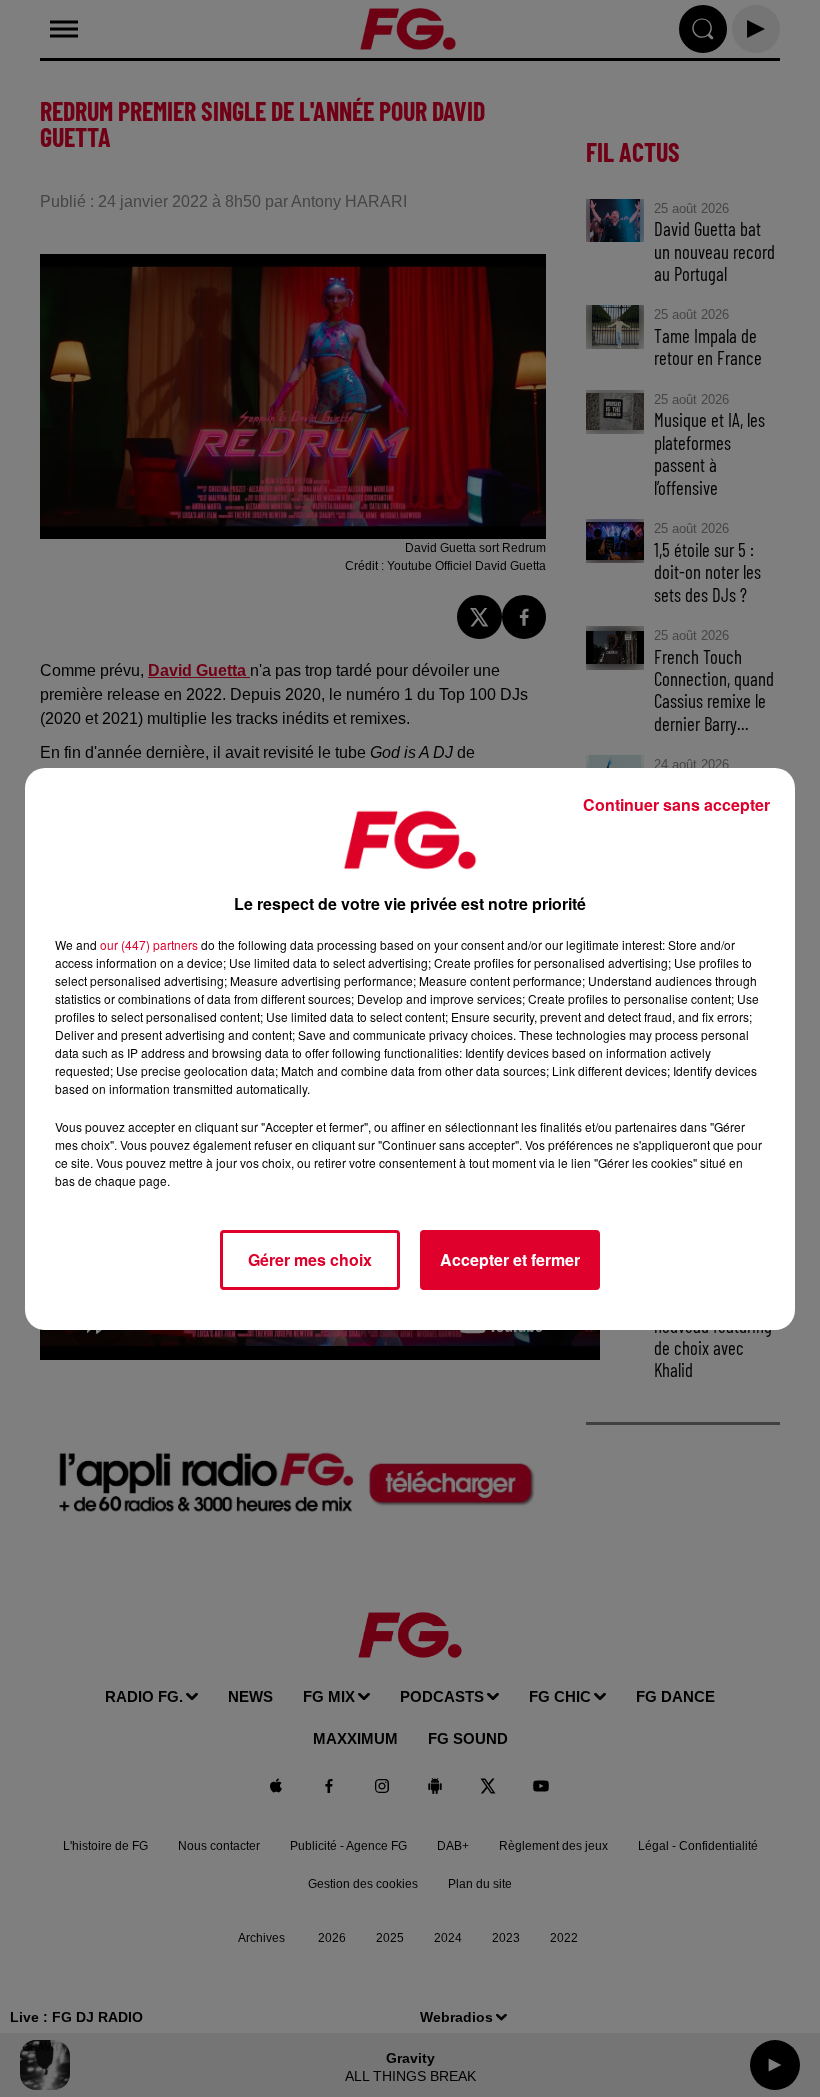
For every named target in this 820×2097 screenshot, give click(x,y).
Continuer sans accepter (676, 804)
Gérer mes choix (310, 1259)
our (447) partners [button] (149, 944)
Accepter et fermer (510, 1259)
